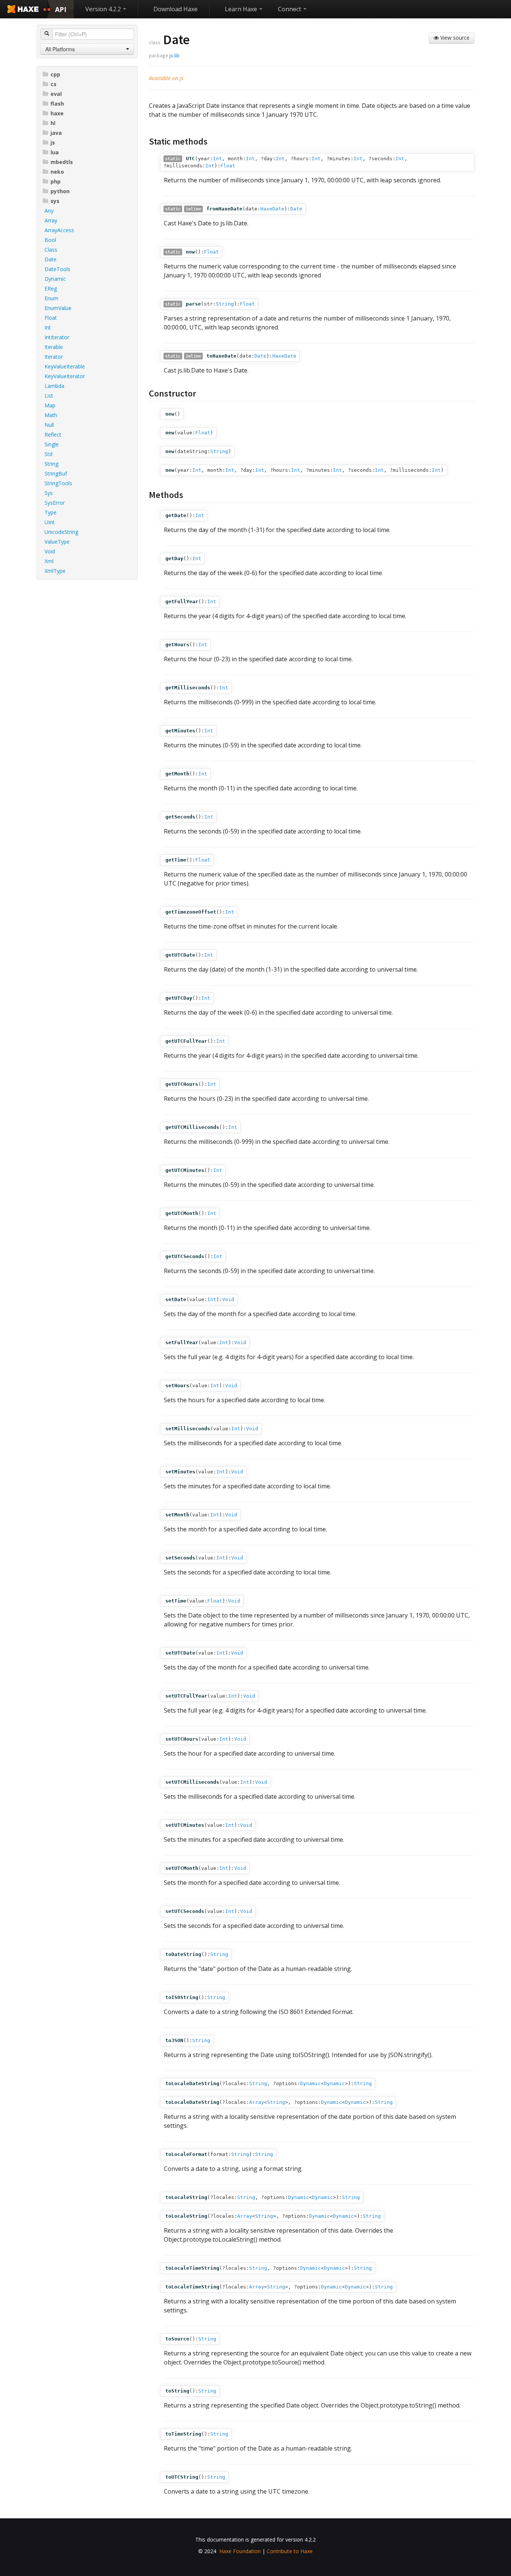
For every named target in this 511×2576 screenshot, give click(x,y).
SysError (55, 503)
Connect (290, 9)
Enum (51, 298)
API (61, 9)
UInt (50, 522)
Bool (50, 240)
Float (51, 318)
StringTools (58, 483)
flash (57, 104)
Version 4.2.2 (104, 9)
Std (48, 454)
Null (49, 425)
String (51, 464)
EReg (51, 288)
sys (55, 201)
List (49, 396)
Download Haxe (175, 9)
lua (55, 152)
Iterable (54, 347)
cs (53, 84)
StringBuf (56, 473)
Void (50, 551)
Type (51, 512)
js (53, 142)
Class (51, 250)
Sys (49, 493)
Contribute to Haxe (290, 2551)
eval (56, 94)
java (56, 133)
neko (57, 172)
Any (49, 211)
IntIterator (57, 337)
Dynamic (55, 279)
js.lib (175, 55)
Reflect (53, 435)
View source (454, 38)
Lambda (54, 386)
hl (53, 123)
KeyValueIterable (65, 366)
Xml (49, 561)
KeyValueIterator (65, 376)
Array (51, 220)
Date (51, 259)
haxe (57, 113)
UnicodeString (61, 532)
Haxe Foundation (240, 2551)
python (60, 191)
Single (52, 444)
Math (51, 415)
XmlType (55, 571)
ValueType (57, 542)
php (56, 181)
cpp (55, 74)
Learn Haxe (242, 9)
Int (48, 327)
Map (50, 405)
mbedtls (62, 162)
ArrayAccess (59, 230)
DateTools (57, 269)
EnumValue (58, 308)
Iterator (54, 357)
